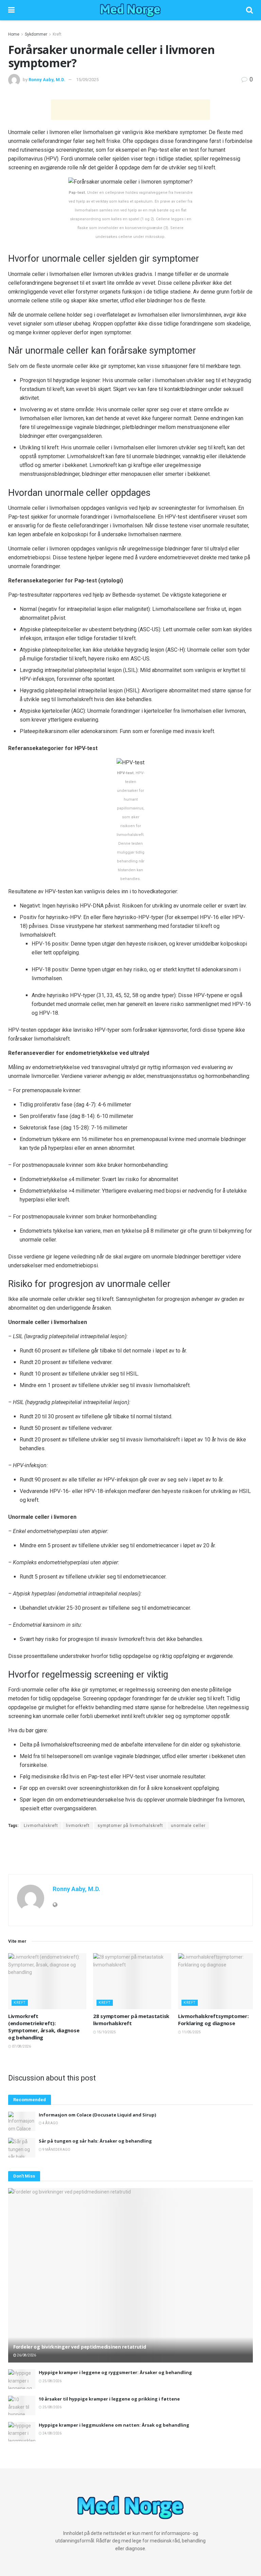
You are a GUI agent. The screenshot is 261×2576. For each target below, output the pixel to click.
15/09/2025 (87, 80)
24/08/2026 (52, 2433)
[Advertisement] (130, 110)
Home (14, 34)
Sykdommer (36, 34)
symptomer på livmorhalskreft (130, 1826)
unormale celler (188, 1826)
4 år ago (50, 2123)
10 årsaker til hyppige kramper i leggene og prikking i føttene (109, 2399)
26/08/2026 (26, 2355)
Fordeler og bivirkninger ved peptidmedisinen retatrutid (80, 2347)
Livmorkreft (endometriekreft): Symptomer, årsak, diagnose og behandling (44, 2027)
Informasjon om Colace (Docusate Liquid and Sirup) (97, 2115)
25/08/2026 (52, 2381)
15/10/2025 (106, 2032)
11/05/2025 (191, 2032)
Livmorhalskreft (41, 1826)
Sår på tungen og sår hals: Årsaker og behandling (95, 2141)
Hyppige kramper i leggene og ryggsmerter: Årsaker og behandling (115, 2372)
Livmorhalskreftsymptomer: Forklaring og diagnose (213, 2020)
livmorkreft (78, 1826)
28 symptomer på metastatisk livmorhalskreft (131, 2020)
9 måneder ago (56, 2150)
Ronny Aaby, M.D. (47, 80)
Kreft (57, 34)
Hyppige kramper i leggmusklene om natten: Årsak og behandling (114, 2425)
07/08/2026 (21, 2046)
